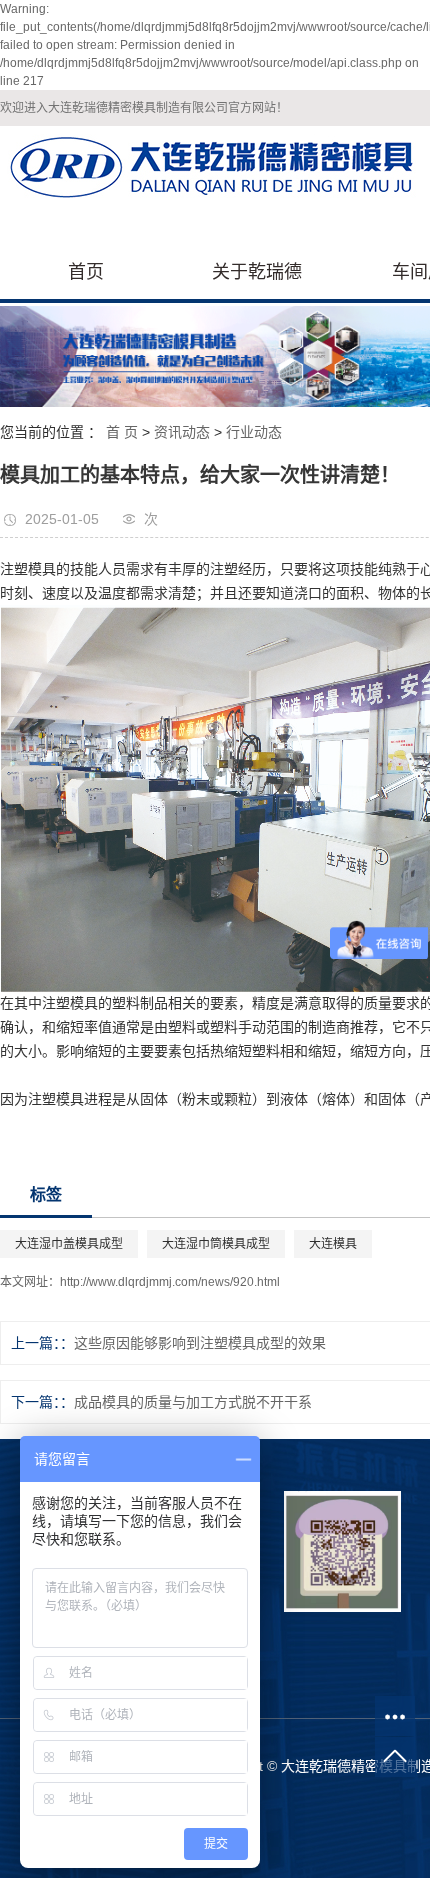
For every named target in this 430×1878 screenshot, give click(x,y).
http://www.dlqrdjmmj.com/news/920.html (170, 1282)
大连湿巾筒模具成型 (216, 1244)
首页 (86, 272)
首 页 (122, 432)
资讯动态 (182, 432)
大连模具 (333, 1244)
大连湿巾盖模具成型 (69, 1244)
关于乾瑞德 (257, 272)
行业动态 (254, 432)
